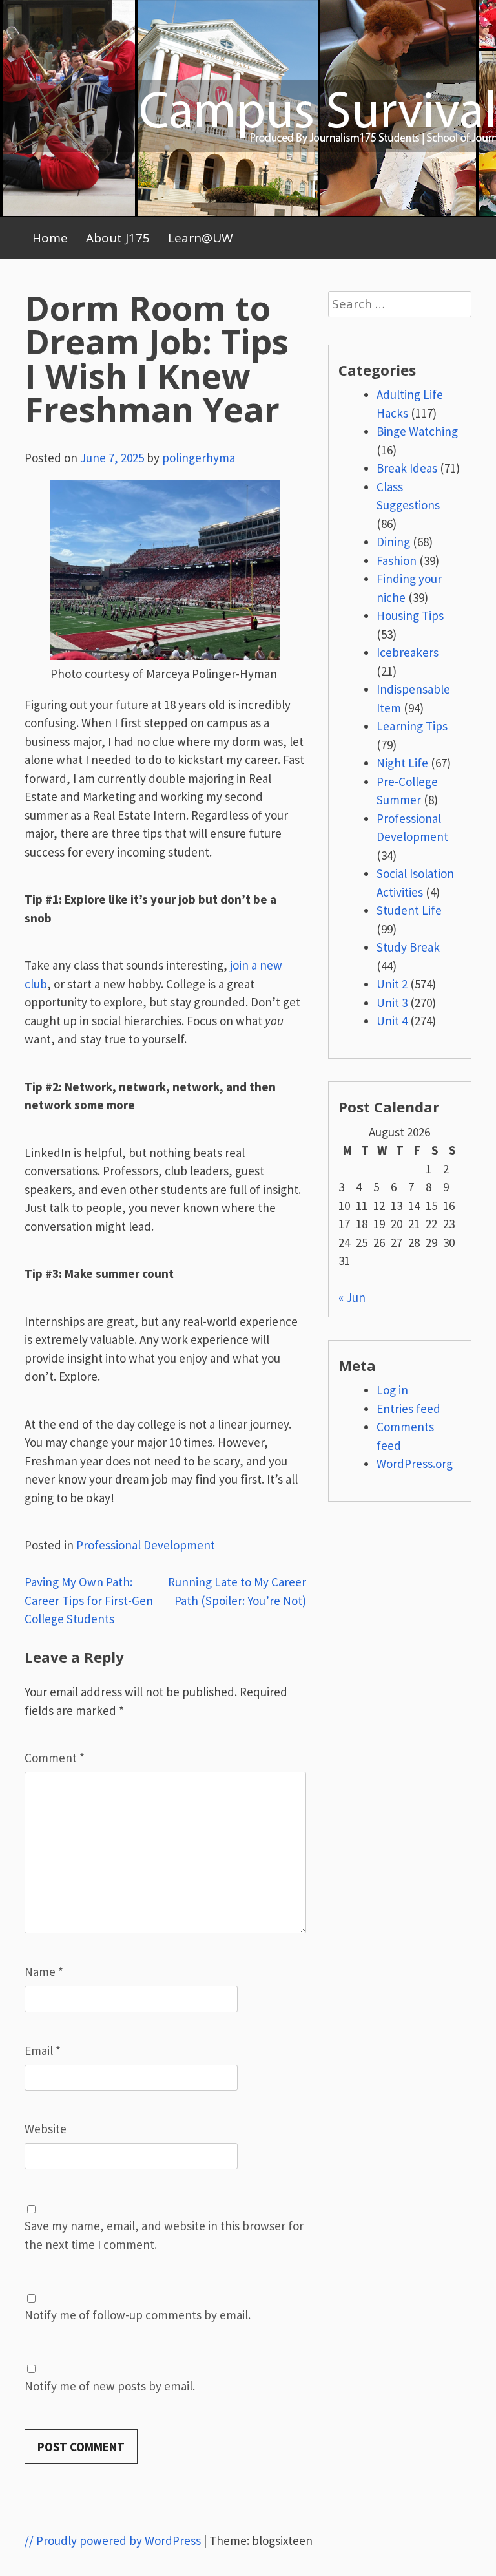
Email (43, 2050)
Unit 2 (392, 984)
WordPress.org (415, 1464)
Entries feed (408, 1409)
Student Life (409, 910)
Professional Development (146, 1545)
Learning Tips (412, 726)
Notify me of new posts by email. (110, 2386)
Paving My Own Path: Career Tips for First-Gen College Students (89, 1600)
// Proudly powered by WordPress (113, 2540)
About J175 (118, 238)
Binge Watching (417, 431)
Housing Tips (410, 615)
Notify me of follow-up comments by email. (138, 2315)
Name (44, 1972)
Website (46, 2129)
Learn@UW (201, 238)
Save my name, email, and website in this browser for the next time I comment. (164, 2235)
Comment (55, 1758)
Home (50, 238)
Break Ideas (407, 468)
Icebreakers (408, 652)
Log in (392, 1390)
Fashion (397, 560)
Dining (393, 542)
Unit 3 (392, 1003)
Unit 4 (392, 1021)
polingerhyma (199, 458)
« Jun (352, 1297)
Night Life (402, 763)
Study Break (408, 947)
